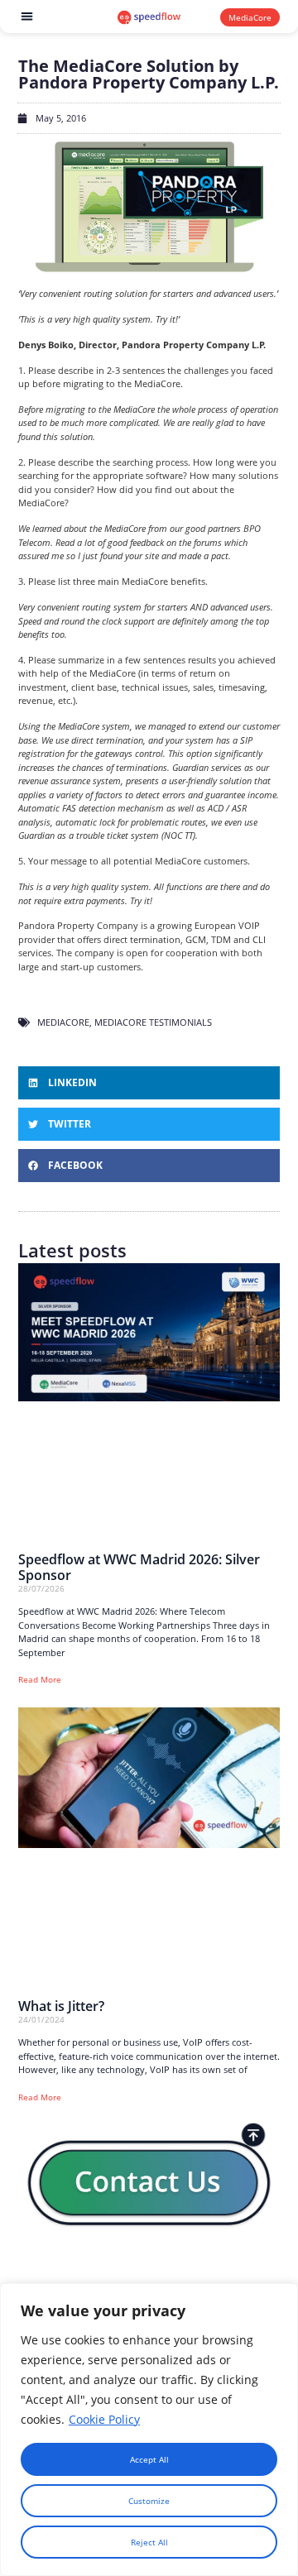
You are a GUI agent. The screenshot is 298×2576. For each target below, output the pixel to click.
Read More (40, 1679)
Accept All (149, 2459)
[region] (149, 2430)
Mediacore (63, 1022)
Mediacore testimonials (153, 1022)
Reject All (149, 2542)
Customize (149, 2501)
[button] (28, 17)
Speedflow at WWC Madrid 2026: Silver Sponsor (139, 1567)
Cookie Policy (104, 2419)
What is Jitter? (61, 2006)
